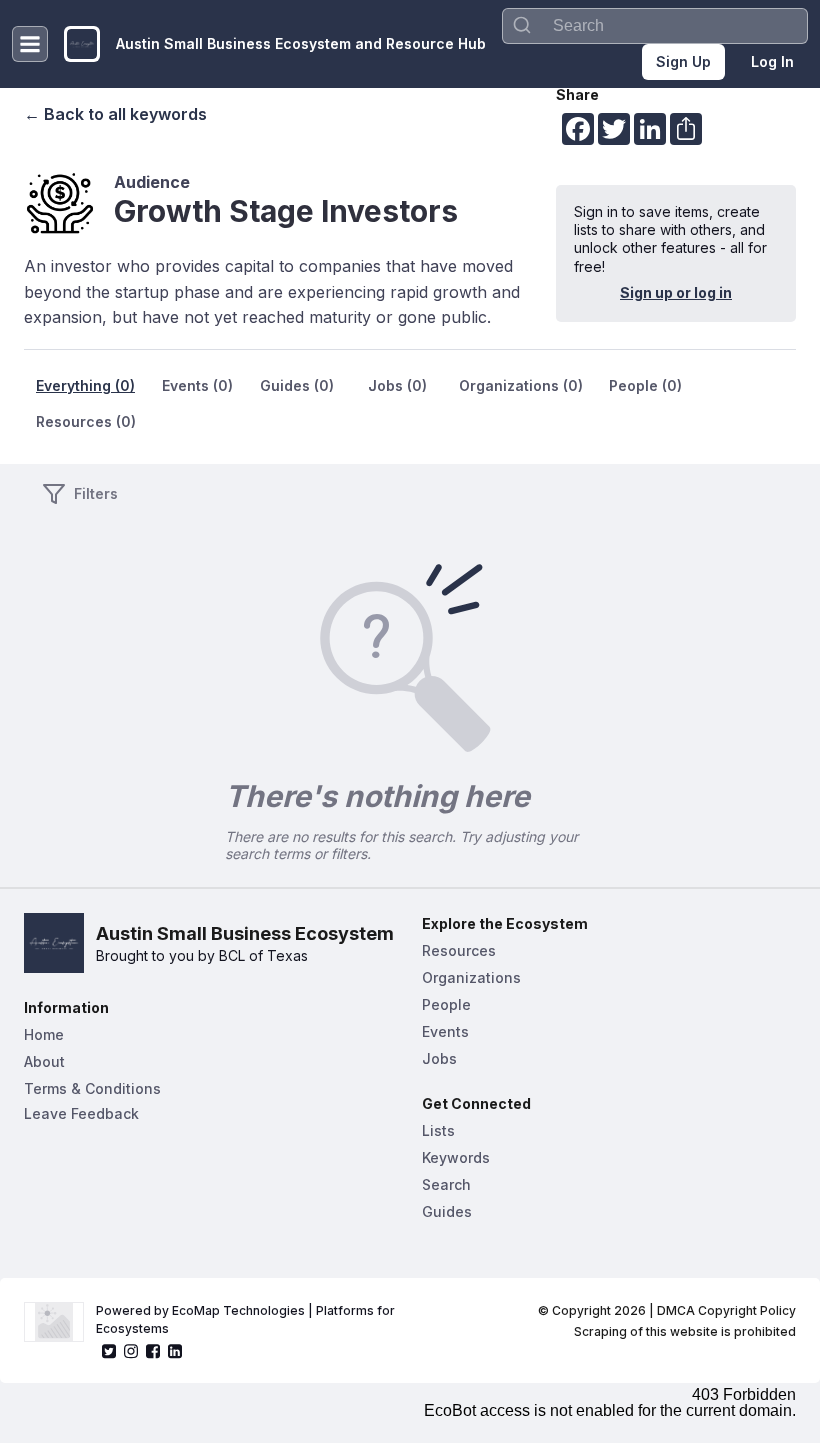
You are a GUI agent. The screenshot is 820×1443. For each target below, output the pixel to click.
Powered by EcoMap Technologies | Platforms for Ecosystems (247, 1319)
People (446, 1004)
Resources (459, 950)
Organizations (471, 977)
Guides (447, 1211)
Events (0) (197, 385)
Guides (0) (297, 385)
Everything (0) (85, 385)
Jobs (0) (397, 385)
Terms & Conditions (92, 1088)
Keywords (456, 1157)
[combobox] (655, 26)
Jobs (439, 1058)
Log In (772, 61)
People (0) (645, 385)
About (44, 1061)
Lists (438, 1130)
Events (445, 1031)
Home (44, 1034)
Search (446, 1184)
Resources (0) (86, 421)
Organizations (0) (521, 385)
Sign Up (683, 61)
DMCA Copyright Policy (726, 1310)
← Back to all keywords (115, 114)
